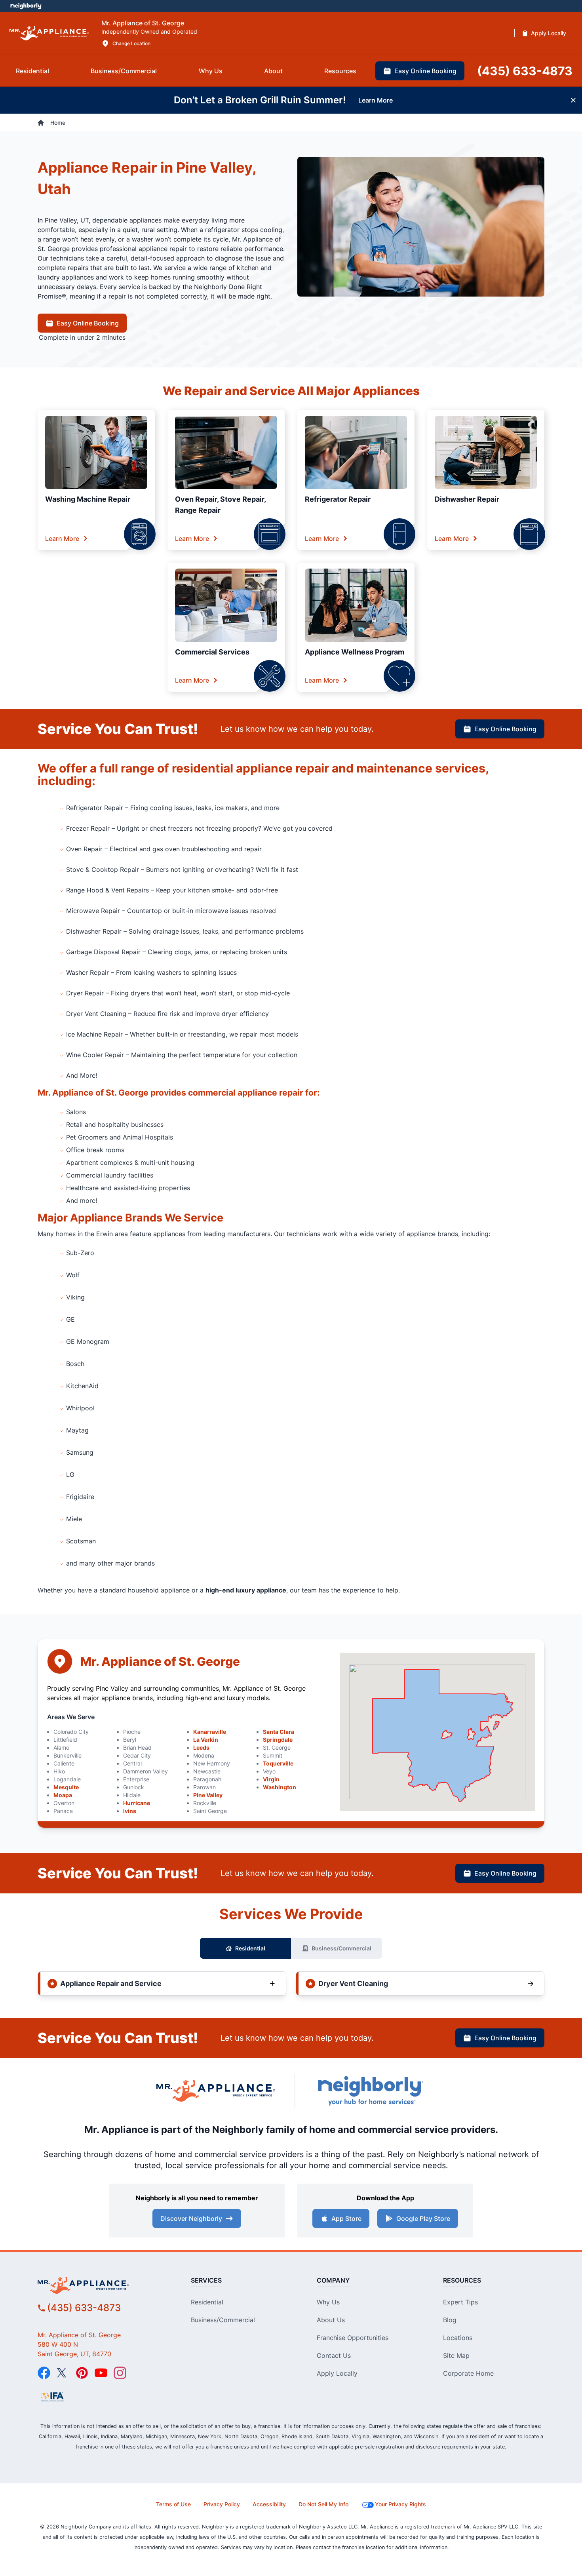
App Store (346, 2218)
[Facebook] (44, 2373)
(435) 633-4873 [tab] (525, 71)
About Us (331, 2320)
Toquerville (278, 1763)
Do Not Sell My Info (323, 2504)
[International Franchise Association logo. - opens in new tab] (52, 2397)
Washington (280, 1787)
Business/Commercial (341, 1948)
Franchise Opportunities (353, 2338)
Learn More (62, 538)
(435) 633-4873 (84, 2308)
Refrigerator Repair (338, 499)
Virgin (271, 1779)
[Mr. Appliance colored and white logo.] (49, 33)
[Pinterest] (82, 2373)
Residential (250, 1948)
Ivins (130, 1811)
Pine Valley (208, 1795)
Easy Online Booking (88, 323)
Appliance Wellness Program (355, 652)
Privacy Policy (222, 2504)
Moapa (63, 1795)
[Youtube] (101, 2373)
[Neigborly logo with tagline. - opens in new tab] (370, 2091)
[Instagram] (120, 2373)
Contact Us (334, 2355)
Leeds (201, 1747)
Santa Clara (279, 1732)
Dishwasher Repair (467, 499)
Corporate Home (468, 2373)
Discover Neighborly (191, 2218)
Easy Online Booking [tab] (425, 71)
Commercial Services (212, 652)
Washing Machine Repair (88, 499)
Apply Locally (337, 2373)
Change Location (131, 43)
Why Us (328, 2302)
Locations (458, 2338)
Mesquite (66, 1787)
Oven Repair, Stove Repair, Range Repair (220, 505)
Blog (450, 2320)
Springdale (278, 1740)
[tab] (32, 71)
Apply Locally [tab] (549, 33)
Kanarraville (210, 1732)
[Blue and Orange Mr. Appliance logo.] (216, 2091)
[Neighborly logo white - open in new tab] (26, 6)
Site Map (456, 2355)
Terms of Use (173, 2504)
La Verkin (206, 1740)
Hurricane (137, 1803)
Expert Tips (460, 2302)
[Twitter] (63, 2373)
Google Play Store (423, 2218)
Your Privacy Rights (400, 2504)
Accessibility (269, 2504)
